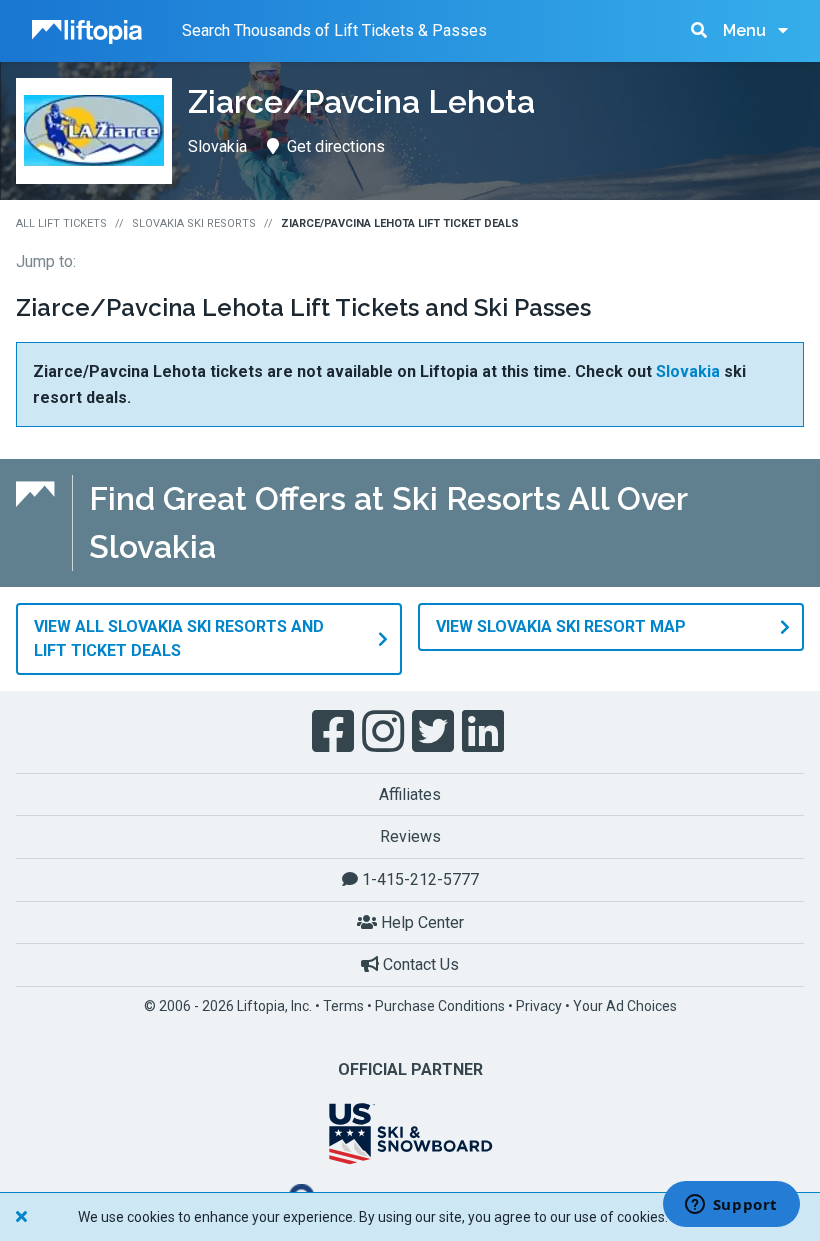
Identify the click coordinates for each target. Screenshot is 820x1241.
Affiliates (410, 794)
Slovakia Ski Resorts (194, 223)
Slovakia (688, 371)
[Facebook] (335, 732)
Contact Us (419, 964)
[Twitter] (435, 732)
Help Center (420, 922)
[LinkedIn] (485, 732)
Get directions (336, 146)
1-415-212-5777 (418, 879)
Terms (343, 1006)
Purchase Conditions (440, 1006)
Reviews (410, 836)
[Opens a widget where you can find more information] (731, 1206)
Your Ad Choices (625, 1006)
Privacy (539, 1006)
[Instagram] (385, 732)
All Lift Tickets (61, 223)
